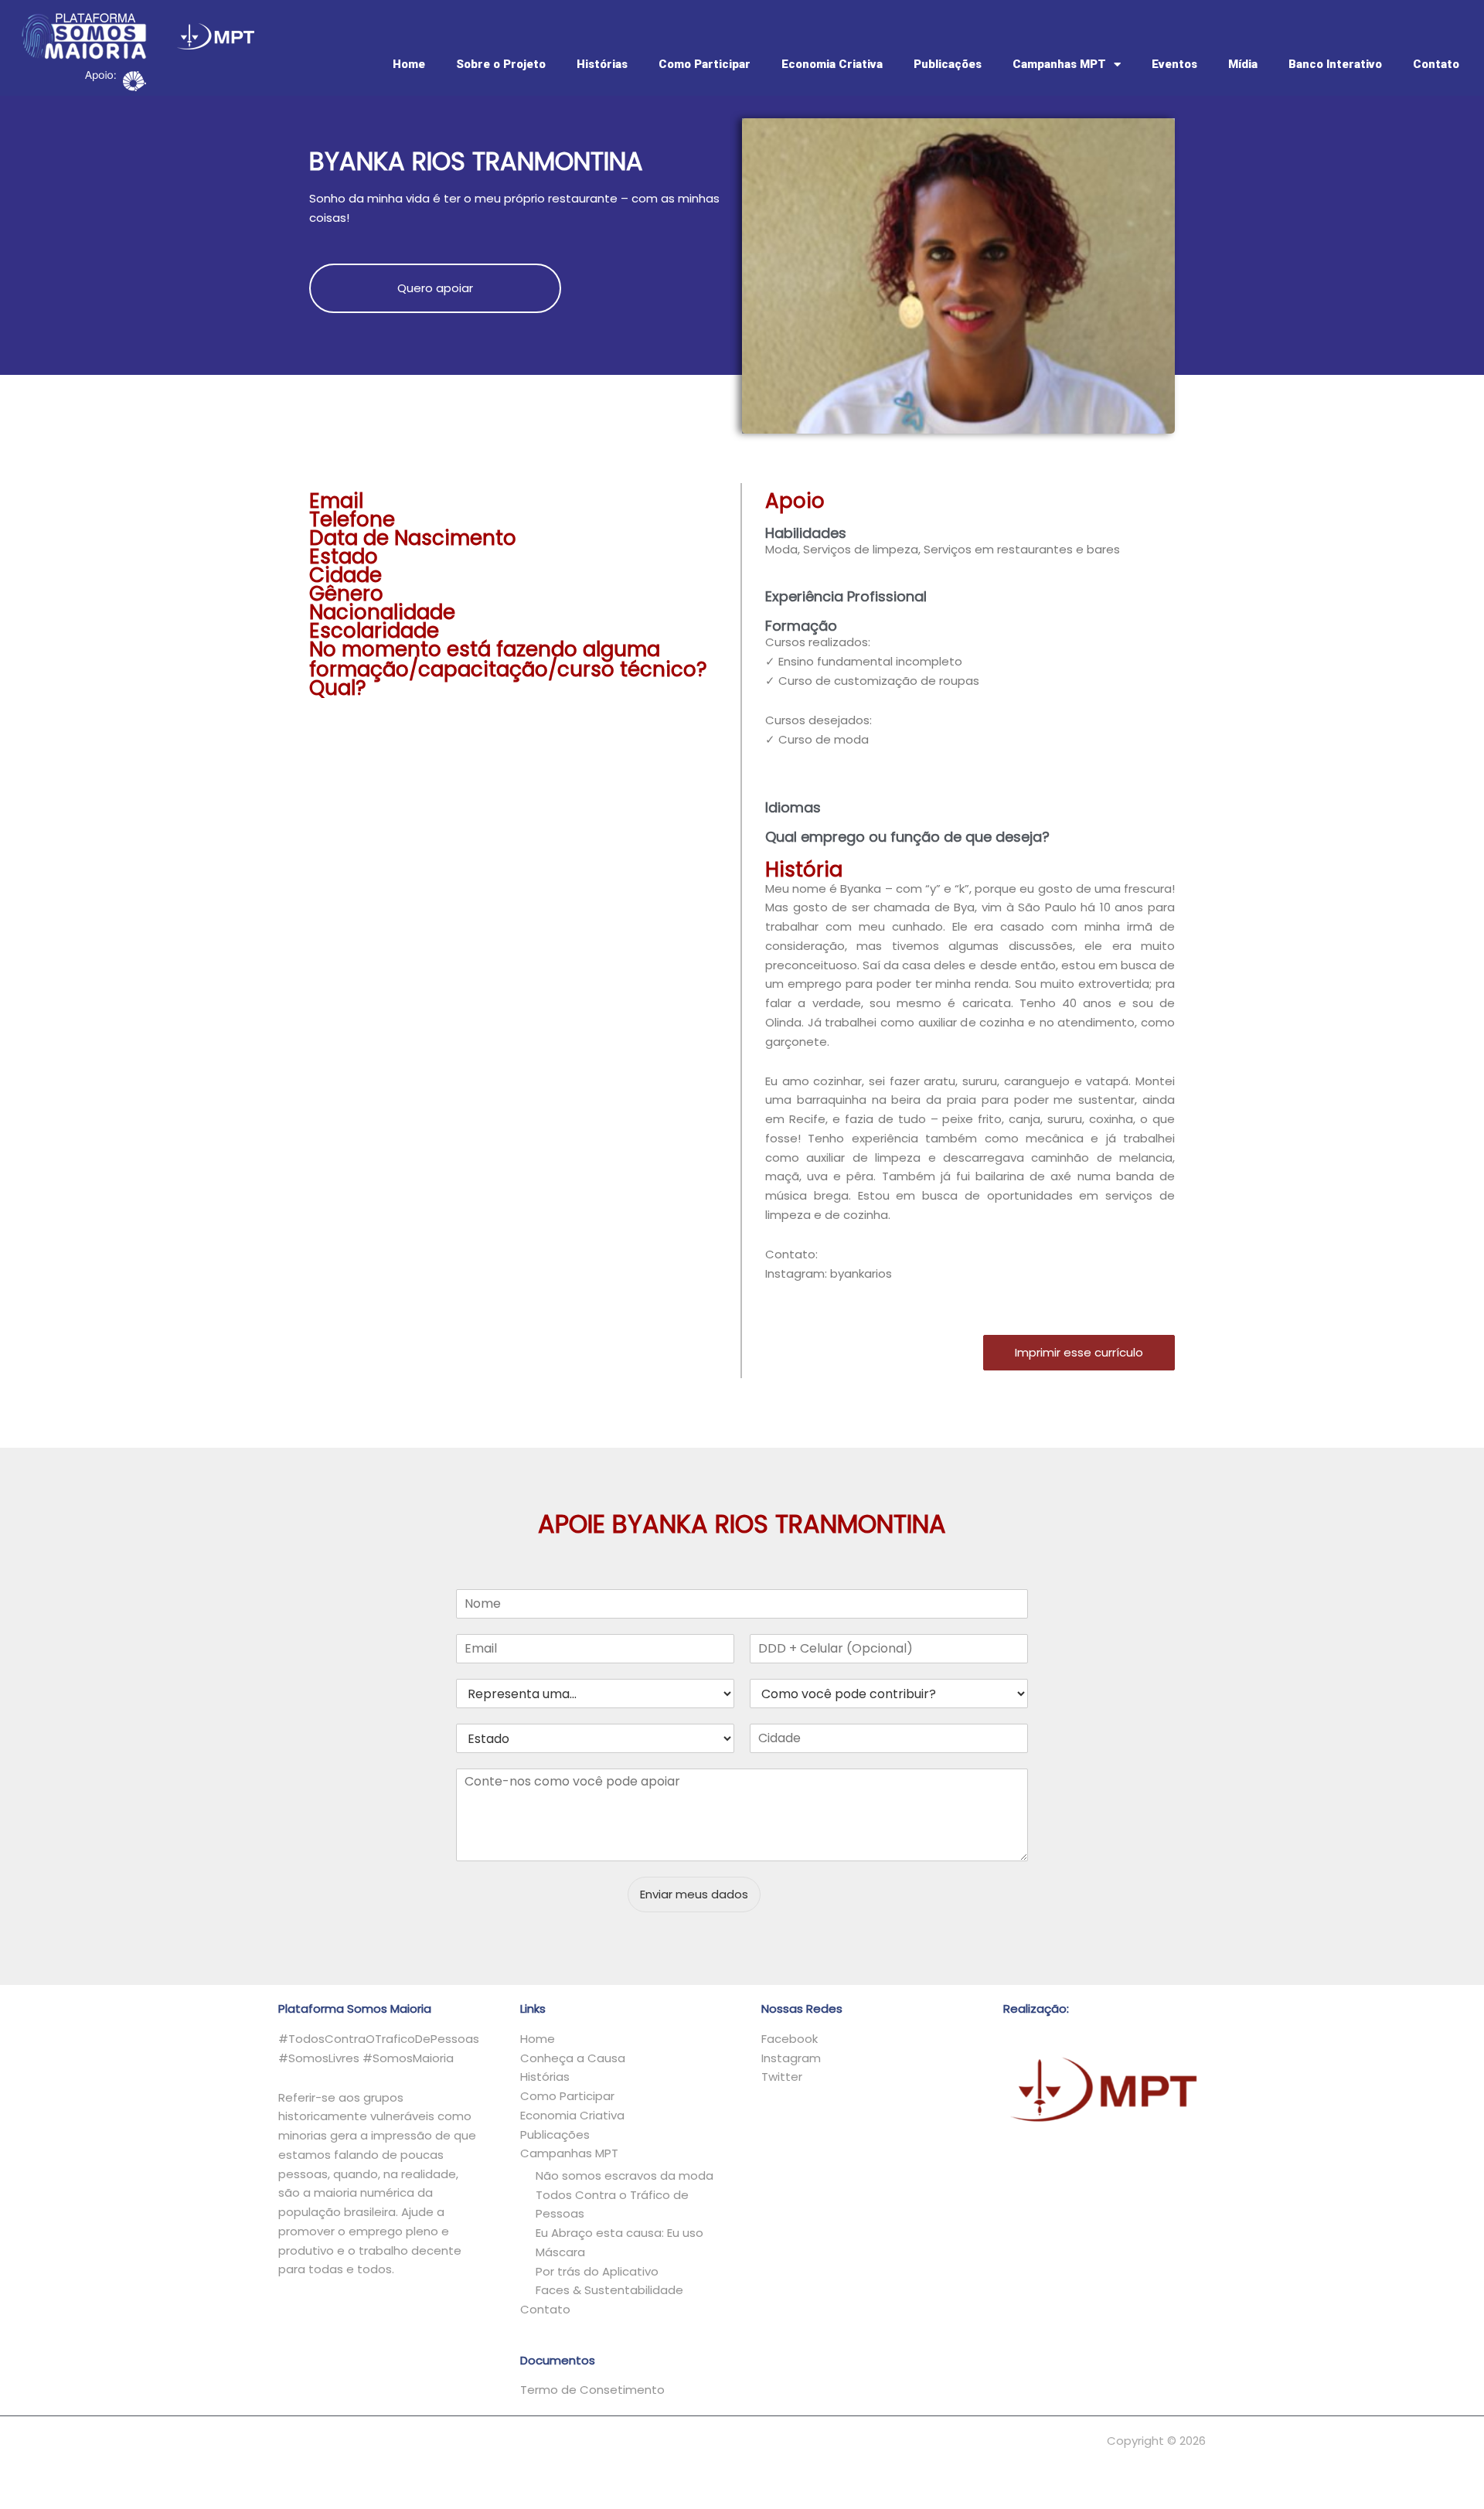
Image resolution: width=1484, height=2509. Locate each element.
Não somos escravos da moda (625, 2175)
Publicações (948, 64)
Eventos (1174, 64)
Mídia (1243, 64)
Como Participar (705, 64)
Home (409, 64)
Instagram (791, 2058)
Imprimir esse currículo (1079, 1352)
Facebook (790, 2039)
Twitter (782, 2077)
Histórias (602, 64)
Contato (1436, 64)
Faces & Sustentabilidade (609, 2290)
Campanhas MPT (1059, 64)
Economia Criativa (832, 64)
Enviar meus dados (694, 1894)
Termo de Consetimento (592, 2390)
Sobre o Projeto (501, 64)
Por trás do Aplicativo (597, 2271)
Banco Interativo (1335, 64)
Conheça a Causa (573, 2058)
